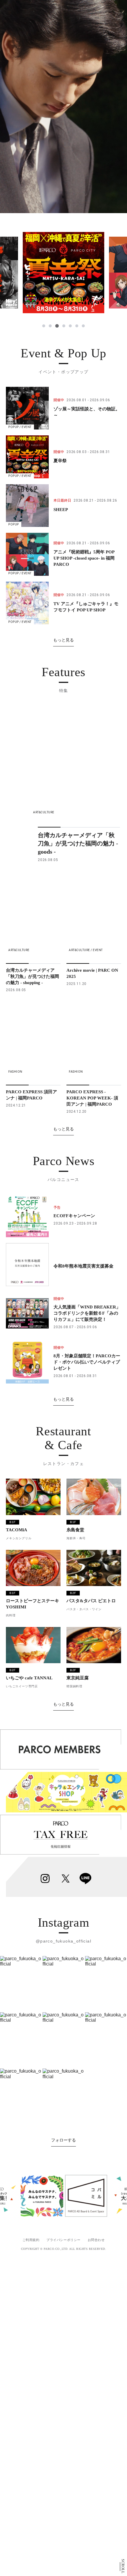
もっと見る (63, 640)
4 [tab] (63, 326)
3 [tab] (57, 326)
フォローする (63, 2140)
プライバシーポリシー (63, 2240)
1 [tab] (44, 326)
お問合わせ (96, 2240)
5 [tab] (70, 326)
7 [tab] (83, 326)
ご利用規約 (31, 2240)
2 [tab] (50, 326)
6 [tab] (77, 326)
